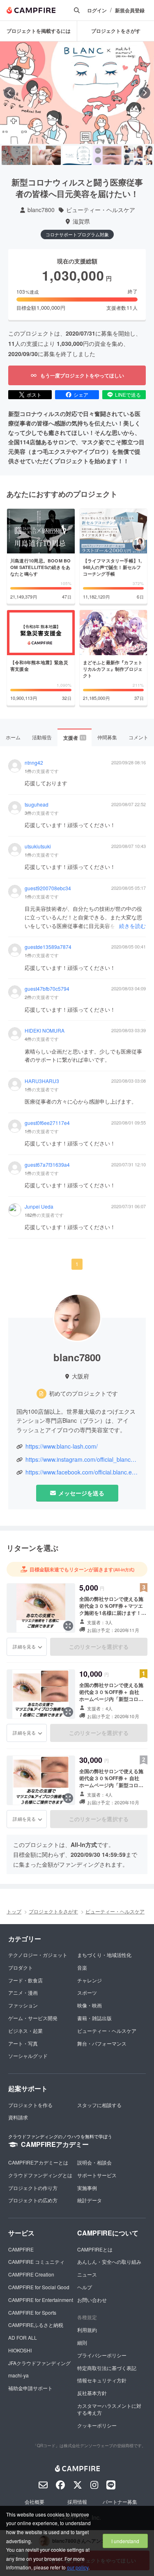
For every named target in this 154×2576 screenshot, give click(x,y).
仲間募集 (107, 737)
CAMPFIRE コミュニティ (36, 2262)
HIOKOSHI (20, 2350)
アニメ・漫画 (23, 1992)
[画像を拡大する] (68, 1626)
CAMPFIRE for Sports (32, 2312)
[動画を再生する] (77, 93)
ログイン (97, 10)
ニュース (87, 2274)
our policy (78, 2567)
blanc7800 (41, 210)
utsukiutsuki (38, 846)
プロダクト (21, 1967)
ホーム (13, 737)
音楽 (82, 1967)
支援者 (74, 738)
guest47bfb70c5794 (47, 989)
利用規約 (87, 2330)
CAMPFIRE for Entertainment (41, 2300)
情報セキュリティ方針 (102, 2380)
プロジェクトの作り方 (33, 2188)
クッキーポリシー (97, 2425)
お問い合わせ (92, 2300)
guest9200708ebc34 (48, 888)
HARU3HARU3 (42, 1081)
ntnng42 (34, 763)
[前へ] (9, 93)
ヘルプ (85, 2287)
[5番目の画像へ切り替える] (138, 155)
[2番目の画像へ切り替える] (46, 155)
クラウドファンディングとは (40, 2175)
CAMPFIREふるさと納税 (36, 2325)
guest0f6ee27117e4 (47, 1123)
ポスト (34, 394)
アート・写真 (23, 2043)
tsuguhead (37, 805)
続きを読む (132, 926)
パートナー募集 (120, 2502)
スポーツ (87, 1992)
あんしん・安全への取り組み (109, 2262)
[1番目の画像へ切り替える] (16, 155)
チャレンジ (90, 1980)
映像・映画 (90, 2005)
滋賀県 (81, 221)
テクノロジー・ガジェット (38, 1955)
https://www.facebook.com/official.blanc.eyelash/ (82, 1472)
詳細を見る (24, 1646)
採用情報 (77, 2502)
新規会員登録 (130, 10)
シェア (81, 394)
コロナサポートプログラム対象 (77, 234)
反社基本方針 (92, 2393)
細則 (82, 2342)
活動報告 (42, 737)
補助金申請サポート (30, 2388)
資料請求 (18, 2117)
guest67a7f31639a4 (47, 1165)
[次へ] (145, 93)
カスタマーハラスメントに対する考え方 (109, 2409)
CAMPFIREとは (95, 2249)
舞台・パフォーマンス (102, 2043)
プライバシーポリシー (102, 2355)
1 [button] (77, 1264)
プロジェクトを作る (30, 2105)
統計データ (90, 2200)
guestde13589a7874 (48, 947)
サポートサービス (97, 2175)
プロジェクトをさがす (116, 31)
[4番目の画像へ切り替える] (108, 155)
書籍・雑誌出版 (94, 2018)
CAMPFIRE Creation (31, 2274)
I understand (125, 2541)
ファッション (23, 2005)
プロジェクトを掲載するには (39, 31)
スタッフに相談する (99, 2105)
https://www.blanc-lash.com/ (62, 1446)
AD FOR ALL (23, 2337)
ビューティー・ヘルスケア (101, 210)
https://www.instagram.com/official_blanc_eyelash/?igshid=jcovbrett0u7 (82, 1459)
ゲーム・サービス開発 (33, 2018)
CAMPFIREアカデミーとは (38, 2162)
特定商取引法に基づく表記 (107, 2368)
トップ (14, 1911)
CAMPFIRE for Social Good (39, 2287)
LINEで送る (128, 394)
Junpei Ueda (39, 1207)
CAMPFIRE (21, 2249)
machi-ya (18, 2375)
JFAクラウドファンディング (39, 2363)
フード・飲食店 (25, 1980)
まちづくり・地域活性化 (104, 1955)
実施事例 (87, 2188)
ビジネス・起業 (25, 2031)
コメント (138, 737)
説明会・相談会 (94, 2162)
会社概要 (34, 2502)
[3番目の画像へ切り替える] (77, 155)
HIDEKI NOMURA (45, 1031)
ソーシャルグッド (28, 2056)
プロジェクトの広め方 (33, 2200)
